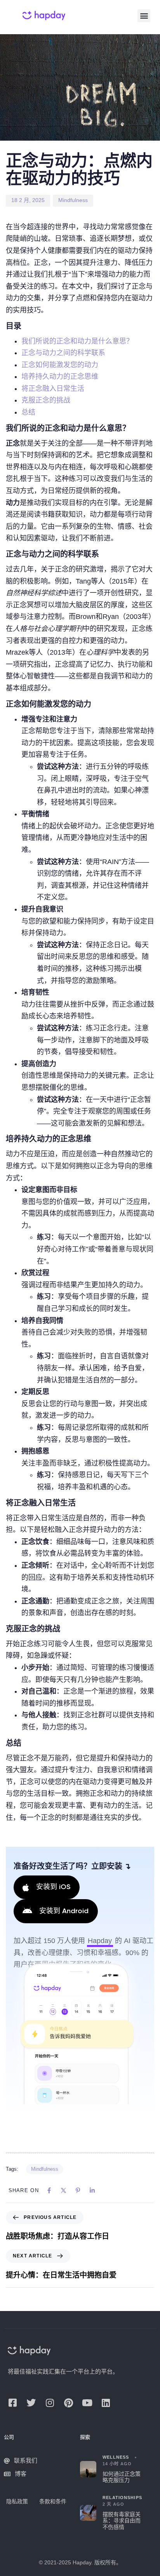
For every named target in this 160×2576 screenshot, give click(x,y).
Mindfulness (73, 200)
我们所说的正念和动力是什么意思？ (77, 341)
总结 (28, 412)
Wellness (116, 2457)
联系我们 (26, 2460)
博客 (21, 2474)
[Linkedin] (106, 2403)
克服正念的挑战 (46, 400)
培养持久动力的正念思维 (60, 376)
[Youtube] (87, 2403)
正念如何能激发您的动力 (60, 365)
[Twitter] (31, 2403)
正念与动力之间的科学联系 (63, 353)
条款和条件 (53, 2501)
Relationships (122, 2498)
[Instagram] (50, 2403)
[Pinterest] (68, 2403)
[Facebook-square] (12, 2403)
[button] (144, 16)
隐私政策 (17, 2501)
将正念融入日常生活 (53, 389)
